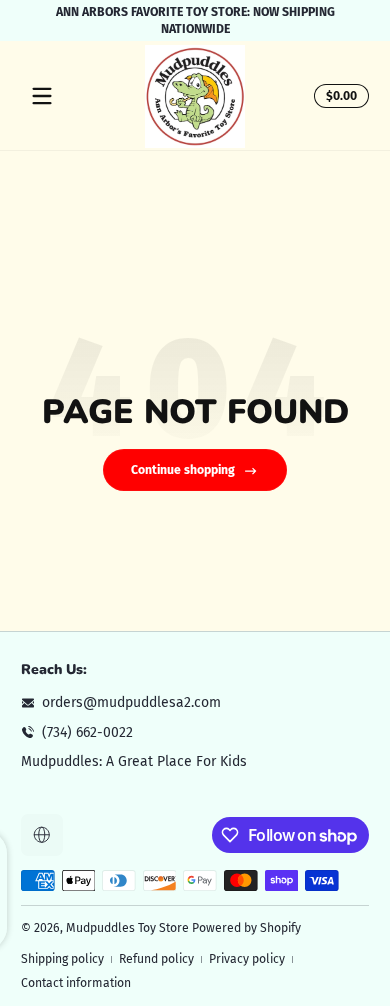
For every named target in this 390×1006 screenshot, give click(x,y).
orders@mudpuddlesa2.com (131, 702)
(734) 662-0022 (87, 732)
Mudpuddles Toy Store (127, 928)
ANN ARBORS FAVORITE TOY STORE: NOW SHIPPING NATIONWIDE (195, 20)
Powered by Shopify (246, 928)
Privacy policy (247, 959)
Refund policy (156, 959)
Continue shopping (183, 470)
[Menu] (42, 96)
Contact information (76, 983)
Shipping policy (62, 959)
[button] (338, 96)
